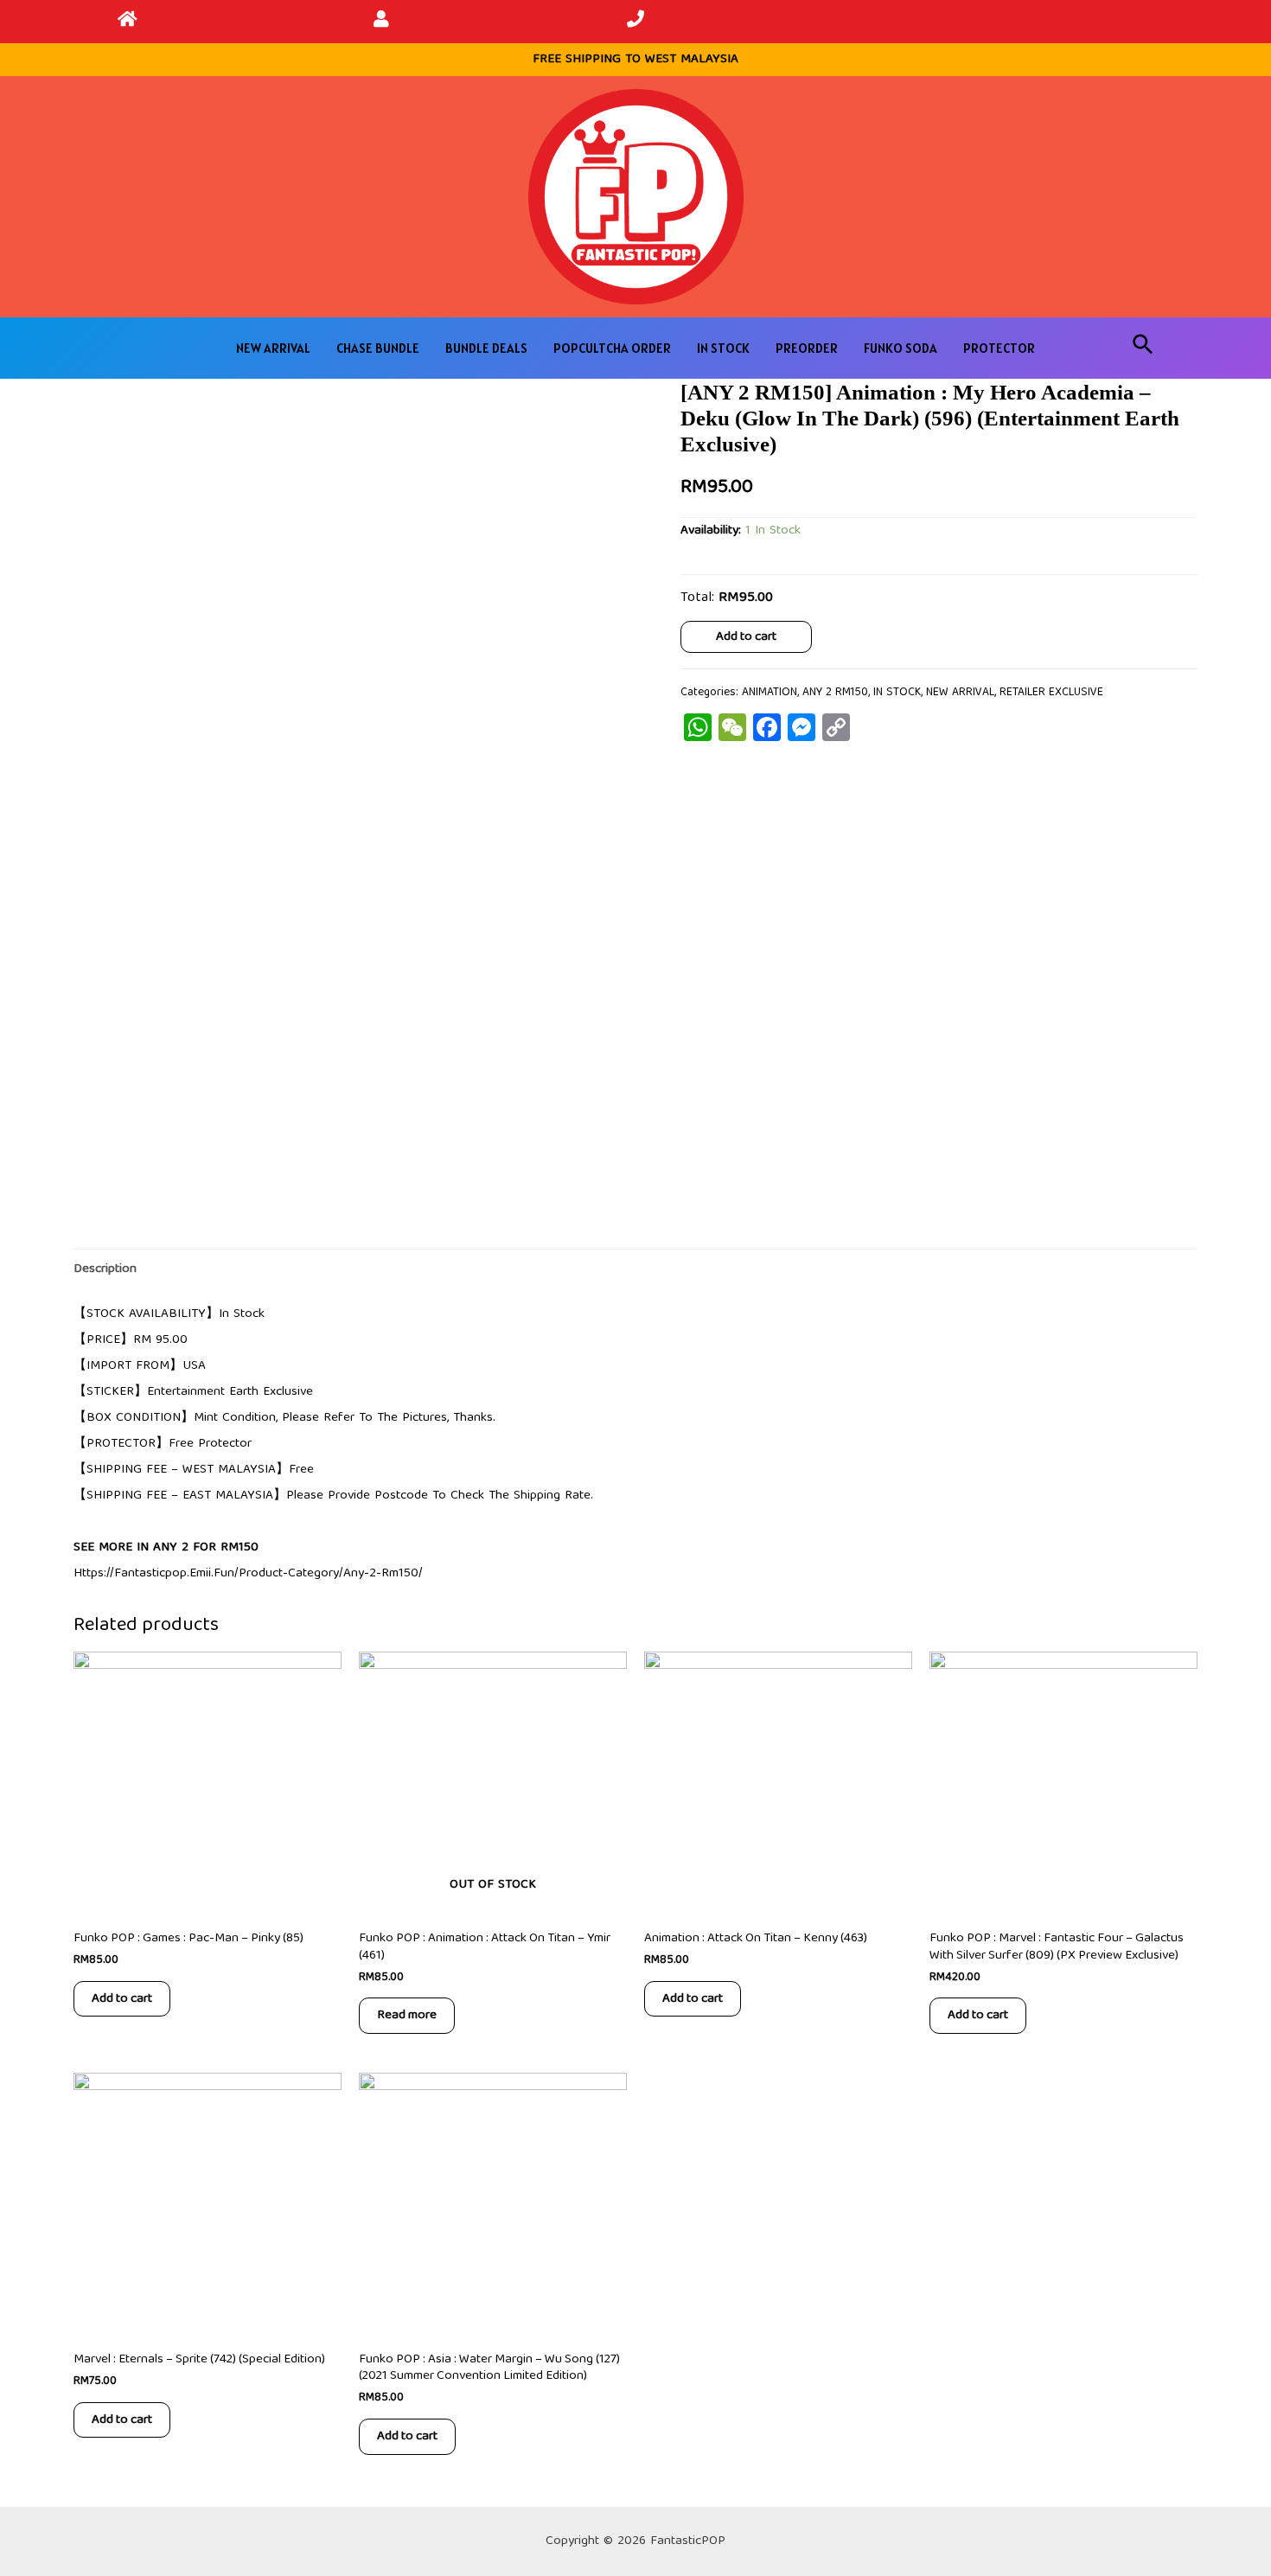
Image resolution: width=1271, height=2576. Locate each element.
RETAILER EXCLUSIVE (1051, 693)
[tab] (105, 1269)
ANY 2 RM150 (835, 693)
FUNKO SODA (901, 348)
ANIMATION (770, 693)
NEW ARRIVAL (273, 348)
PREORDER (807, 348)
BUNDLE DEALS (486, 348)
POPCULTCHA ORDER (612, 348)
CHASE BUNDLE (378, 348)
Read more (407, 2015)
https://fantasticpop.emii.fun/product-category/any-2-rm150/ (248, 1574)
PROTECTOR (999, 348)
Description (105, 1269)
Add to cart (746, 636)
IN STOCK (723, 348)
